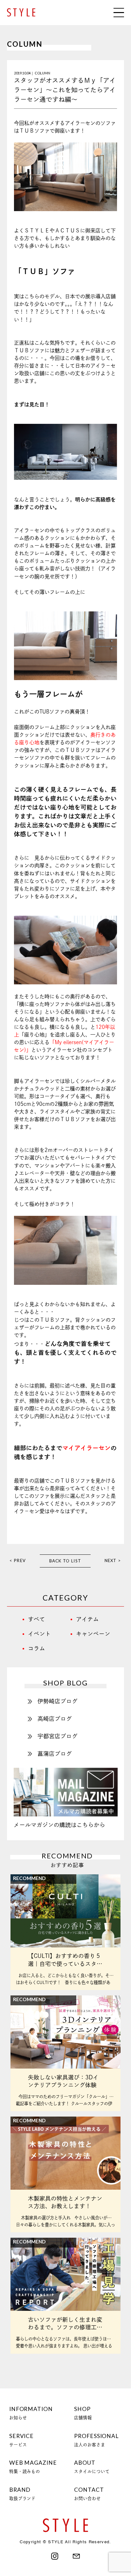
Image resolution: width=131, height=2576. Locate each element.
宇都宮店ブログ (58, 1736)
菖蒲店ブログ (55, 1754)
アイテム (87, 1619)
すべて (37, 1619)
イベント (39, 1634)
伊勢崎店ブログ (58, 1701)
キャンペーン (93, 1634)
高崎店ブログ (55, 1719)
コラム (37, 1648)
